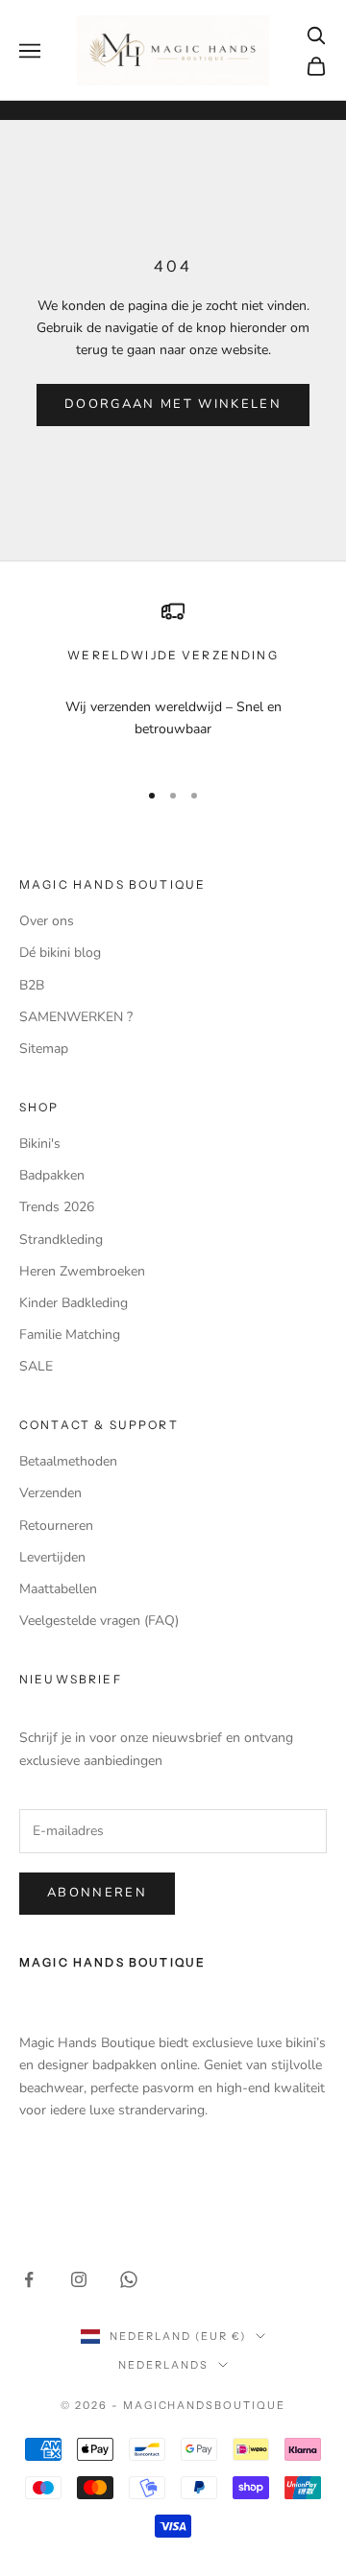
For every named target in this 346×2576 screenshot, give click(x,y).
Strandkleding (61, 1240)
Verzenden (50, 1493)
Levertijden (52, 1557)
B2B (32, 985)
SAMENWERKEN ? (76, 1017)
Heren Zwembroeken (82, 1271)
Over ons (47, 921)
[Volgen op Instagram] (79, 2279)
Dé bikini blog (60, 953)
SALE (36, 1366)
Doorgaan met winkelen (173, 404)
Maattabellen (58, 1589)
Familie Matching (70, 1335)
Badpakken (52, 1175)
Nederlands (163, 2365)
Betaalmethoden (68, 1461)
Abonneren (97, 1893)
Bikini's (40, 1144)
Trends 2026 (57, 1207)
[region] (173, 681)
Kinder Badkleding (74, 1303)
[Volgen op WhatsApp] (129, 2279)
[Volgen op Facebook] (29, 2279)
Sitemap (44, 1049)
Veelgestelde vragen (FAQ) (99, 1621)
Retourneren (56, 1526)
